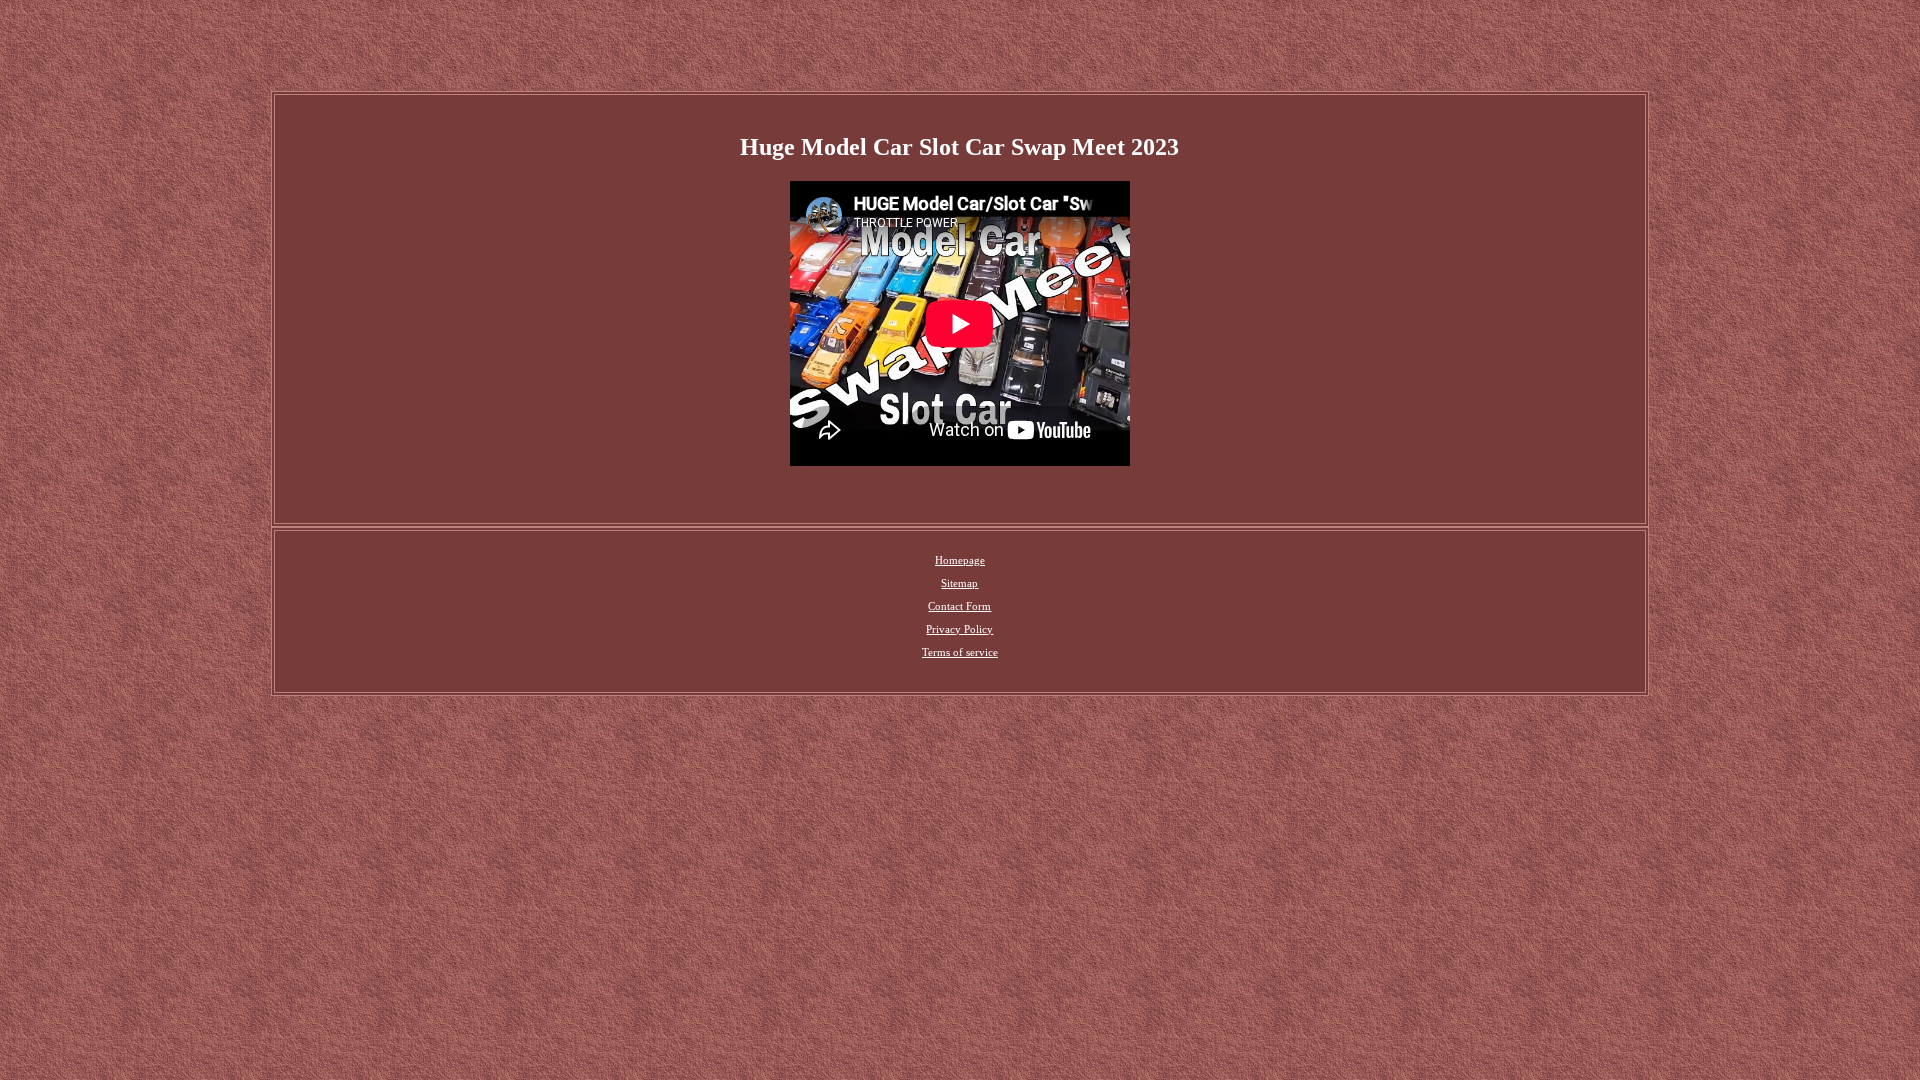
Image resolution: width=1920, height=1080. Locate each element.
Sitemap (959, 583)
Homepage (960, 560)
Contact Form (959, 606)
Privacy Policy (959, 629)
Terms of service (960, 652)
